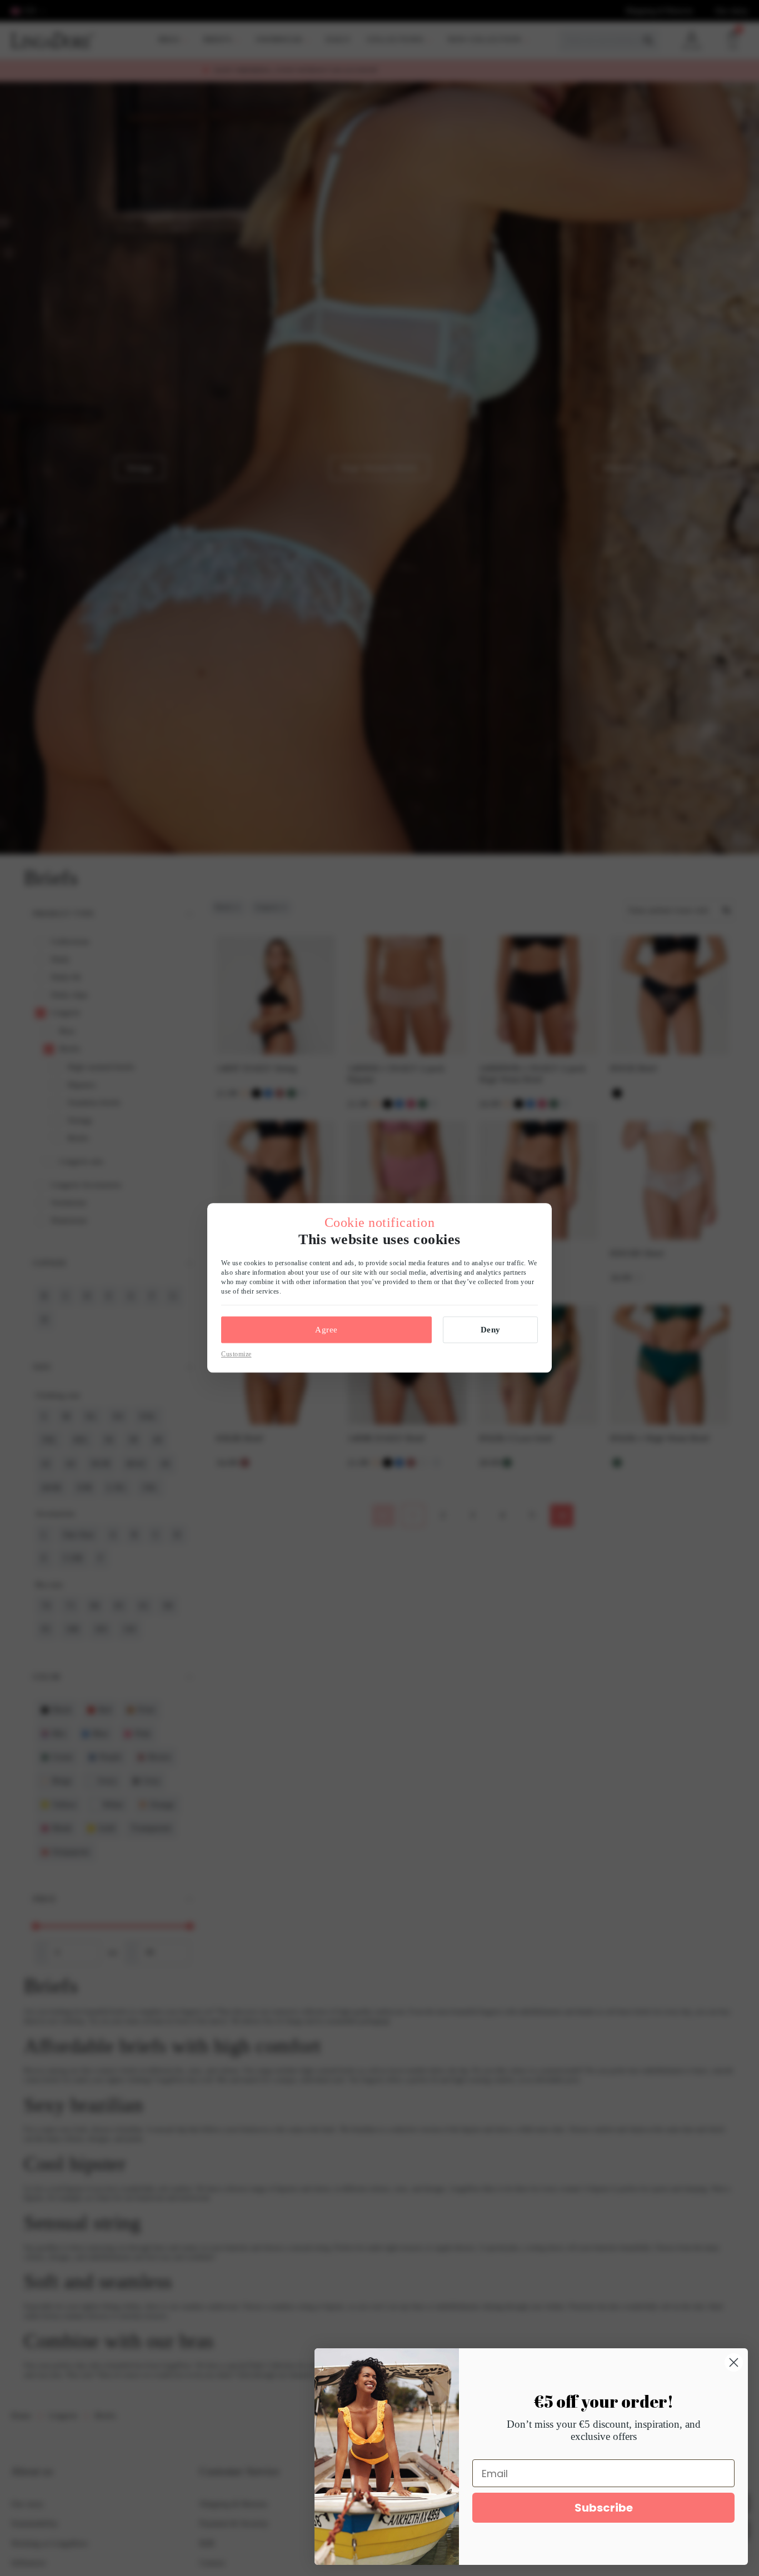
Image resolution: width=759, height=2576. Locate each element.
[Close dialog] (734, 2362)
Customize (236, 1354)
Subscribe (604, 2508)
